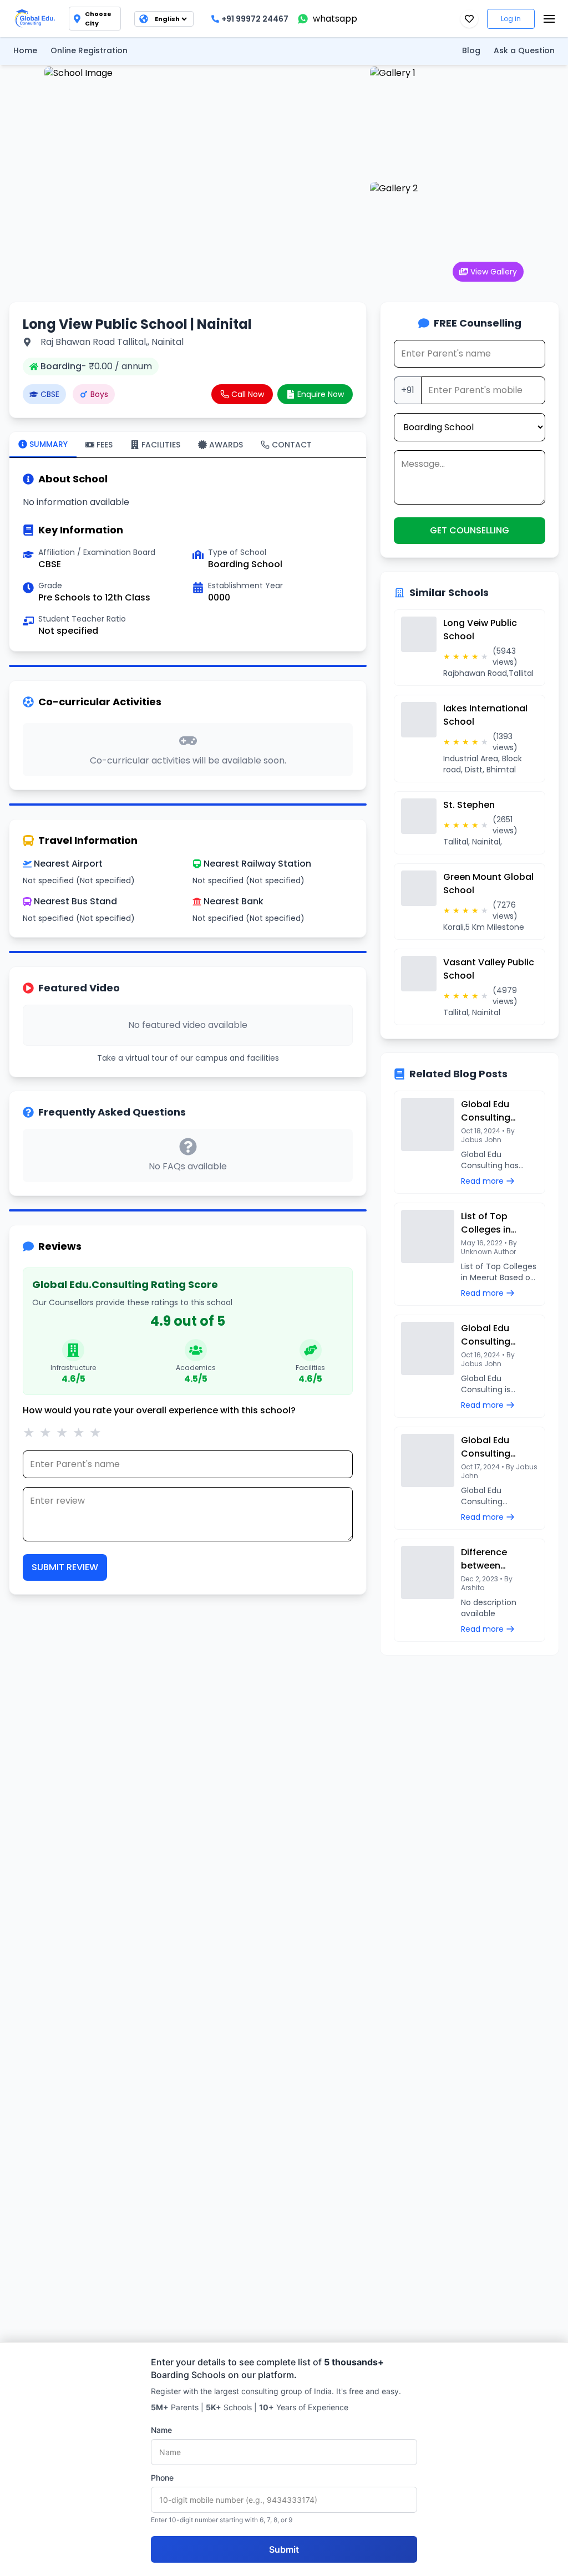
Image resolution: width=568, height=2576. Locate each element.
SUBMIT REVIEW (65, 1567)
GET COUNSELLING (470, 530)
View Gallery (494, 272)
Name (161, 2430)
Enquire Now (321, 394)
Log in (511, 19)
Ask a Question (524, 50)
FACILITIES (161, 445)
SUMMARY (49, 444)
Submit (284, 2549)
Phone (162, 2478)
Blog (471, 50)
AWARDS (226, 445)
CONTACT (292, 445)
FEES (105, 445)
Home (25, 50)
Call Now (248, 394)
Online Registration (89, 50)
